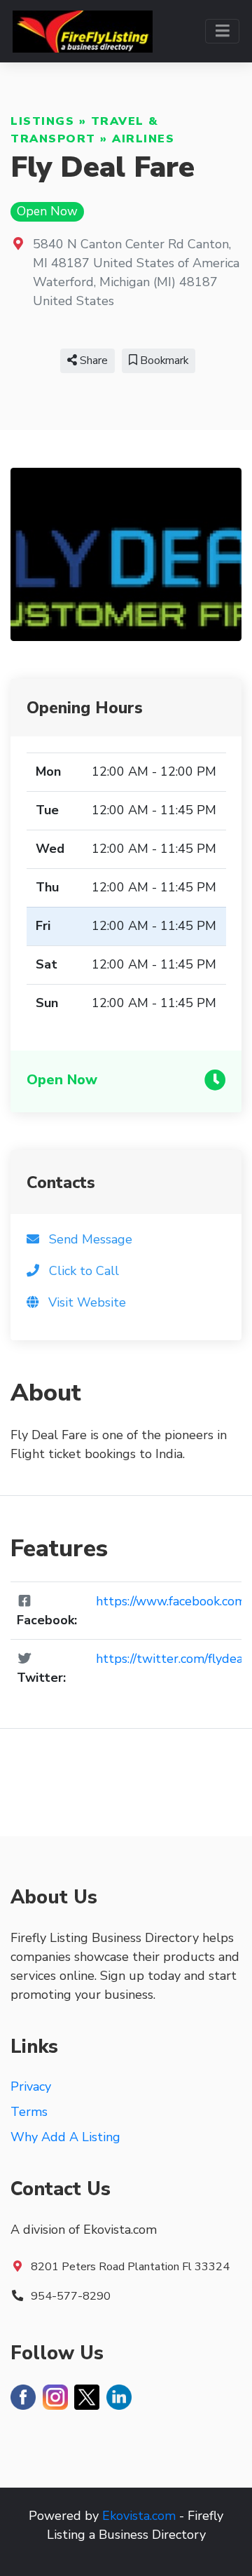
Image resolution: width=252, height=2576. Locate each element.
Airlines (143, 139)
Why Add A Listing (65, 2137)
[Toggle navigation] (222, 31)
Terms (29, 2112)
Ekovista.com (139, 2516)
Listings (42, 121)
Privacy (31, 2086)
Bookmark (163, 360)
